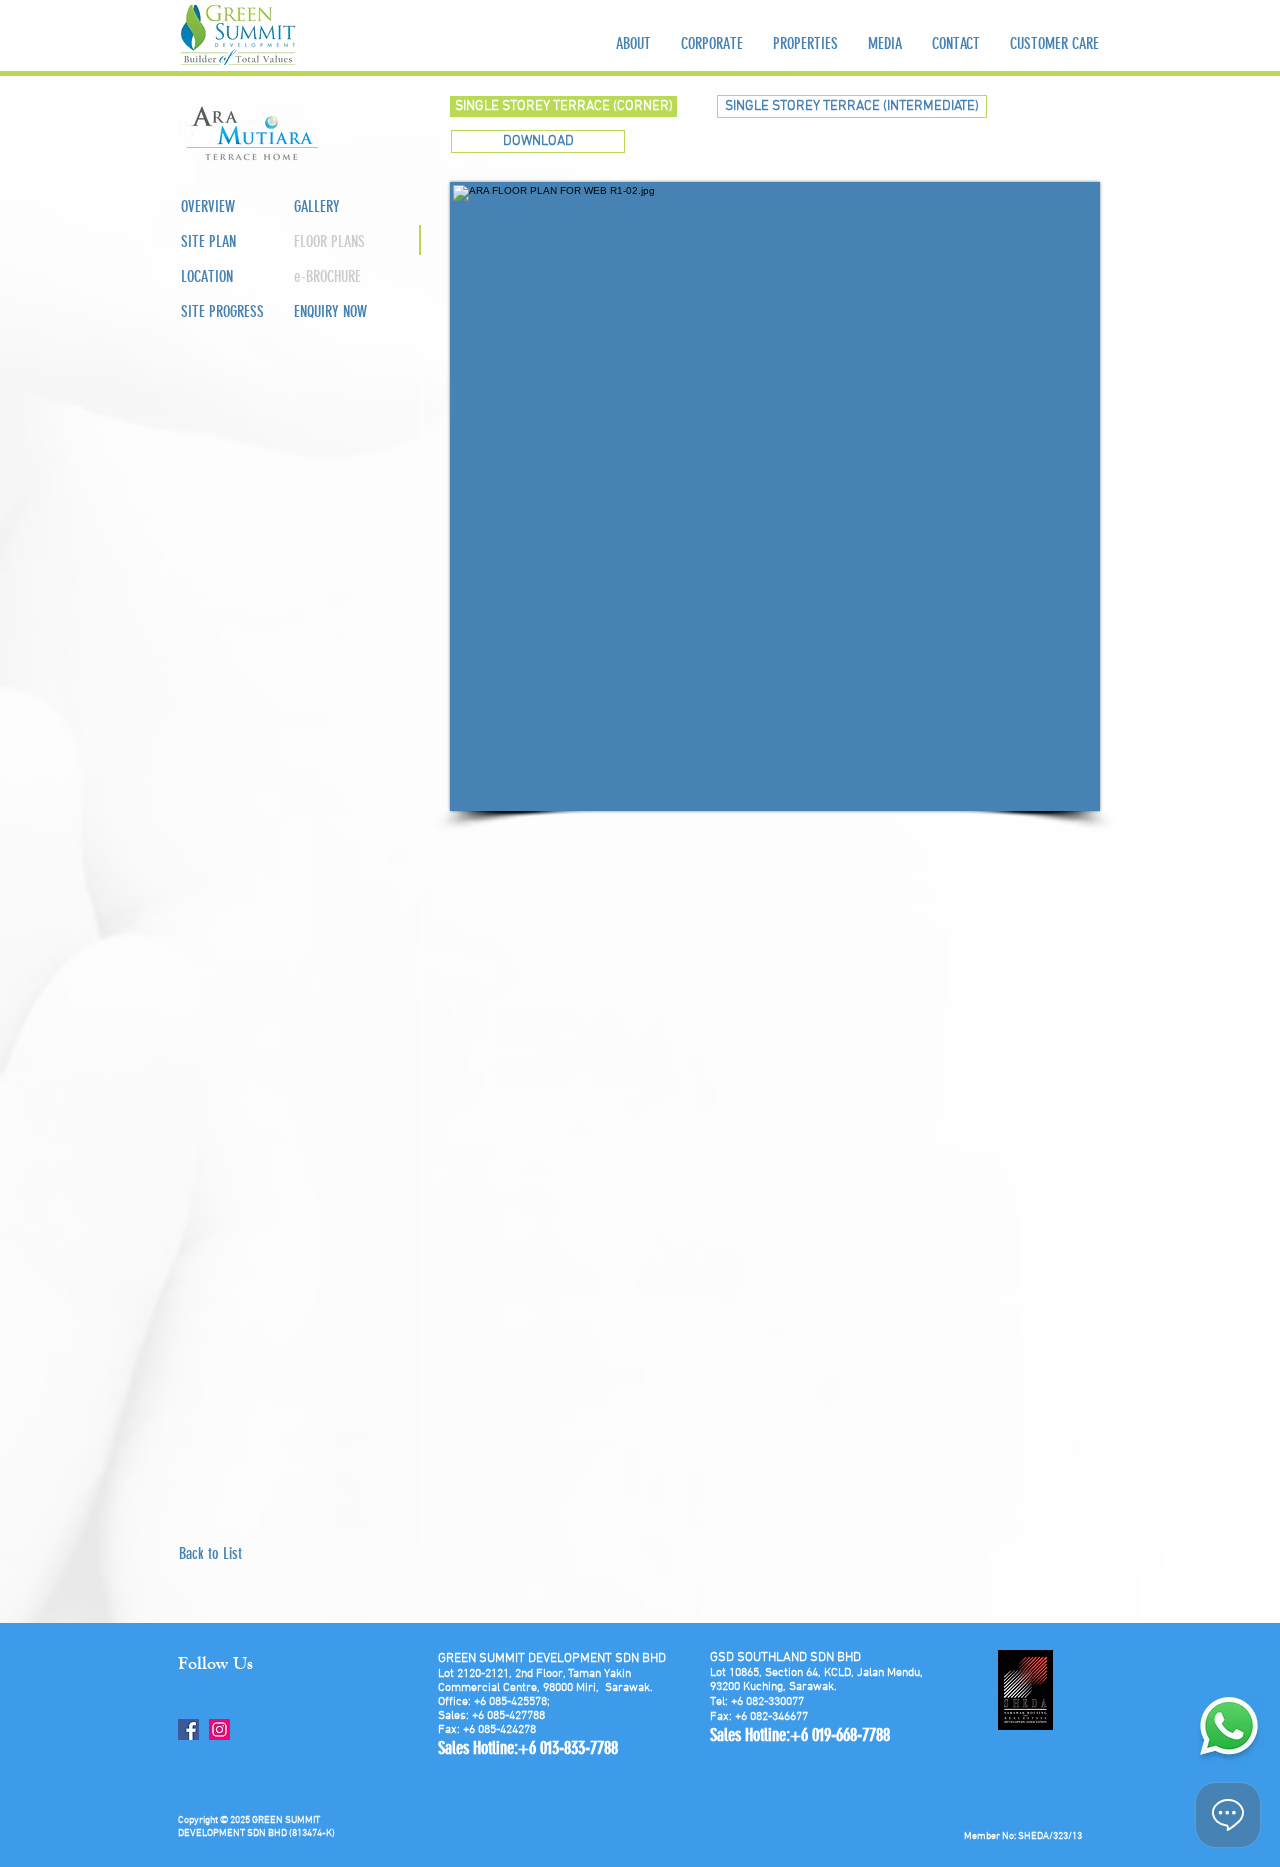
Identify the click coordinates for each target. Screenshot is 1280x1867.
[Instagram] (219, 1729)
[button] (336, 242)
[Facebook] (188, 1729)
